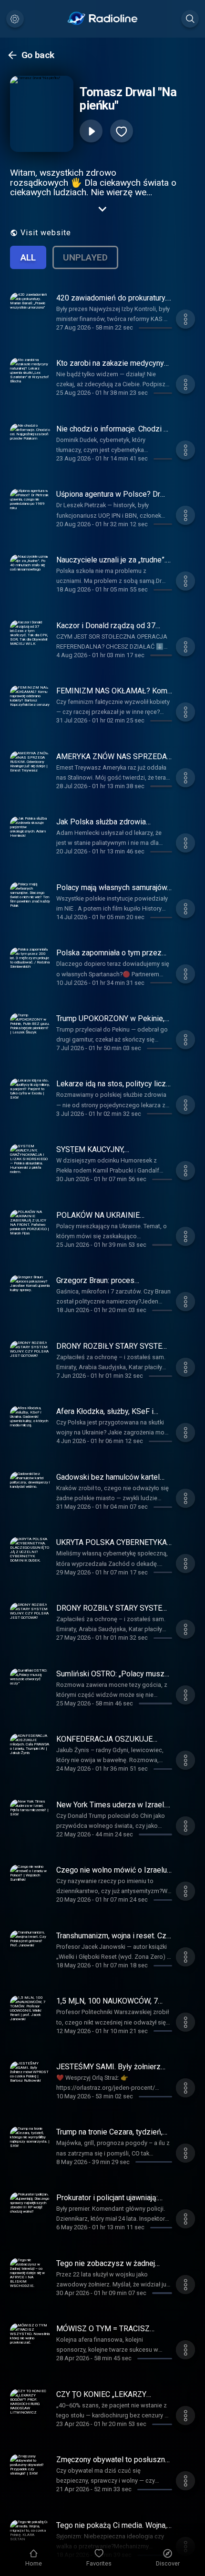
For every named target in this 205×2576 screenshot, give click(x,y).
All (28, 257)
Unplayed (85, 257)
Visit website (46, 233)
